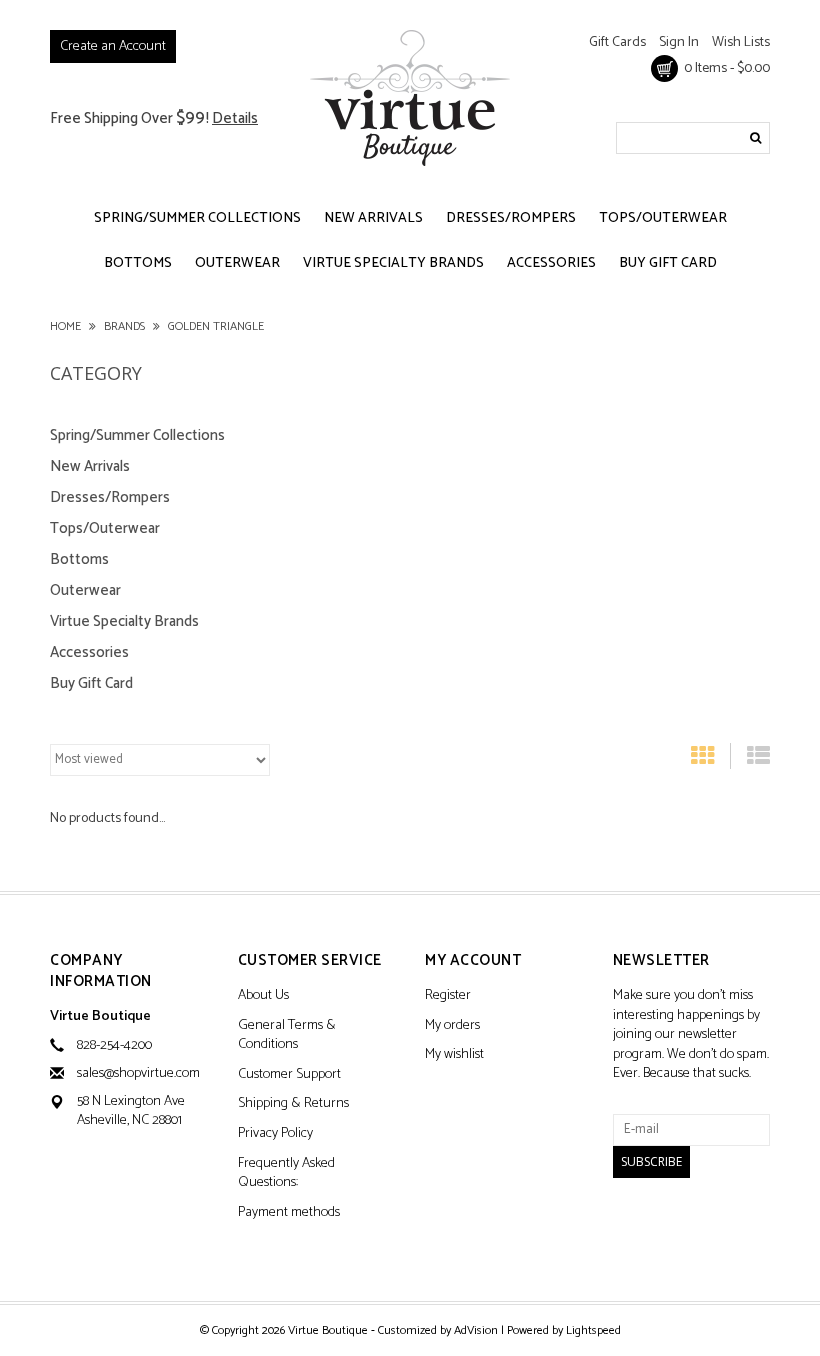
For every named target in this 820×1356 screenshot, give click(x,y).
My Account (473, 961)
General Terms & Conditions (287, 1036)
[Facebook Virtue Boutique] (629, 1230)
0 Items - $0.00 (724, 68)
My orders (452, 1026)
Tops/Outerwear (663, 218)
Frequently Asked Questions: (286, 1174)
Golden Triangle (216, 326)
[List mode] (758, 760)
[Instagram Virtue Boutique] (699, 1230)
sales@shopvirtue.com (138, 1073)
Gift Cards (617, 42)
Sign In (679, 42)
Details (235, 118)
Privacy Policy (275, 1134)
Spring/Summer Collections (197, 218)
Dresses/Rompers (511, 218)
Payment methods (289, 1213)
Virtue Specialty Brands (393, 263)
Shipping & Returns (293, 1104)
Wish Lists (741, 42)
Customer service (310, 961)
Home (65, 326)
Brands (124, 326)
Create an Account (113, 46)
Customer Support (289, 1075)
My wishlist (454, 1055)
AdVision (476, 1330)
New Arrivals (373, 218)
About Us (263, 996)
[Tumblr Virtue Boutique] (664, 1230)
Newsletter (661, 961)
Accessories (551, 263)
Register (448, 996)
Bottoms (138, 263)
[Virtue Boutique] (410, 97)
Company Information (101, 972)
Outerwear (237, 263)
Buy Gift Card (668, 263)
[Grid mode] (702, 760)
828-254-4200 (114, 1045)
